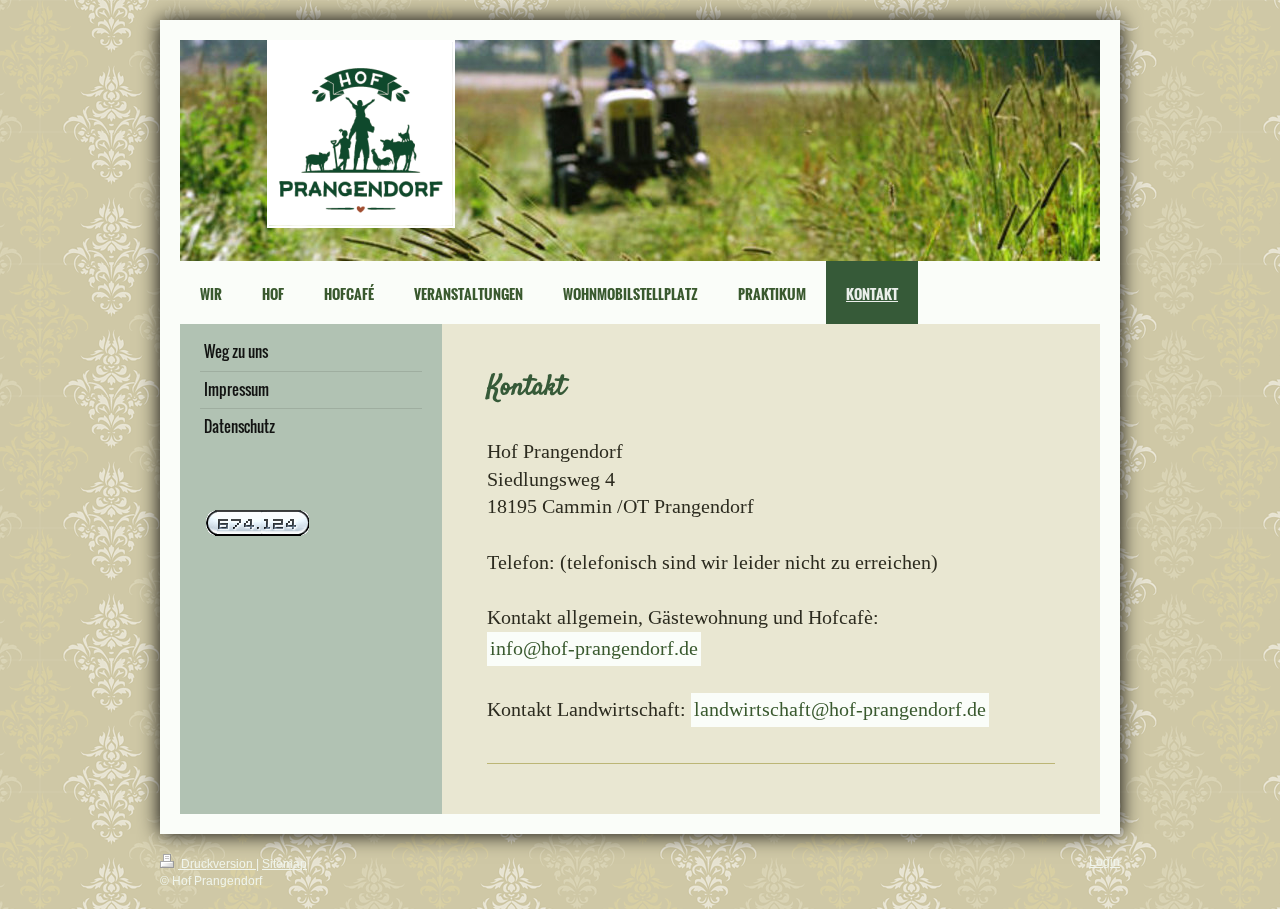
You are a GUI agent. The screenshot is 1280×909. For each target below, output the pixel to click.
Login (1104, 862)
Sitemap (284, 864)
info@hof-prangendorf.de (594, 648)
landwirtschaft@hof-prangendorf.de (840, 709)
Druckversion (217, 864)
